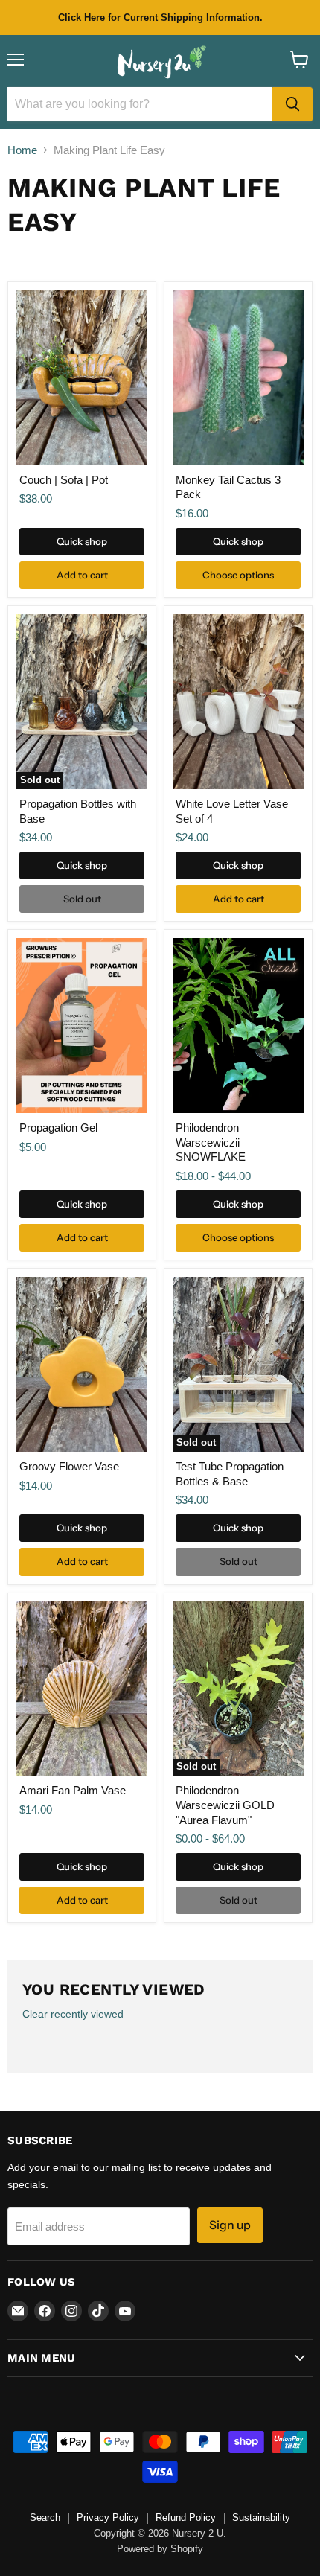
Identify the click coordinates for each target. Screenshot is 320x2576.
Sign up (230, 2225)
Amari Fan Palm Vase (73, 1790)
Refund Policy (186, 2518)
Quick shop (82, 541)
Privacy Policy (108, 2518)
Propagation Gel (58, 1128)
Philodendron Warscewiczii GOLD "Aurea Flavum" (225, 1805)
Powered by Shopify (160, 2549)
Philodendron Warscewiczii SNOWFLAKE (211, 1142)
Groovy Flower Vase (69, 1466)
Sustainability (261, 2518)
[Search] (292, 104)
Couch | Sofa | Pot (64, 480)
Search (45, 2518)
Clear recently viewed (73, 2014)
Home (22, 150)
